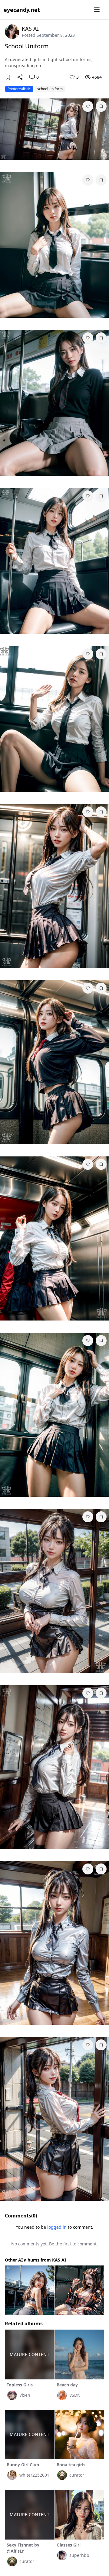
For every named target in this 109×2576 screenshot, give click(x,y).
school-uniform (50, 89)
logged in (57, 2227)
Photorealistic (19, 89)
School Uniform (27, 46)
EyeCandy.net (22, 10)
